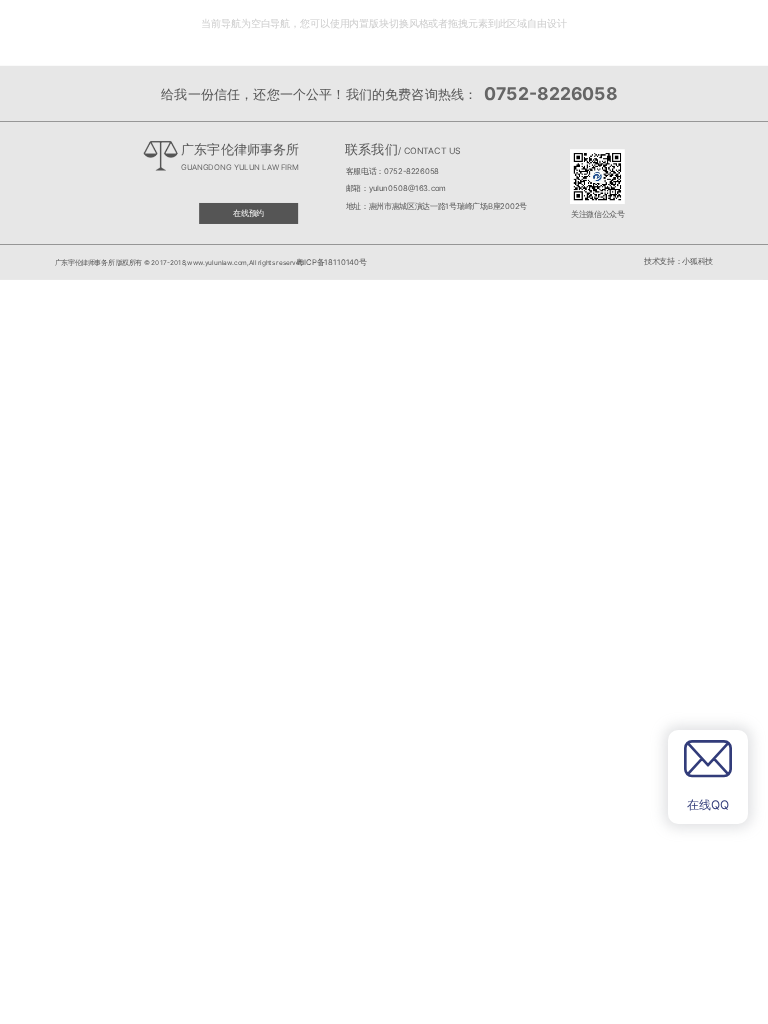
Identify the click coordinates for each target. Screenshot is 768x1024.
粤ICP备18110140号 (330, 261)
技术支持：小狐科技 (678, 261)
